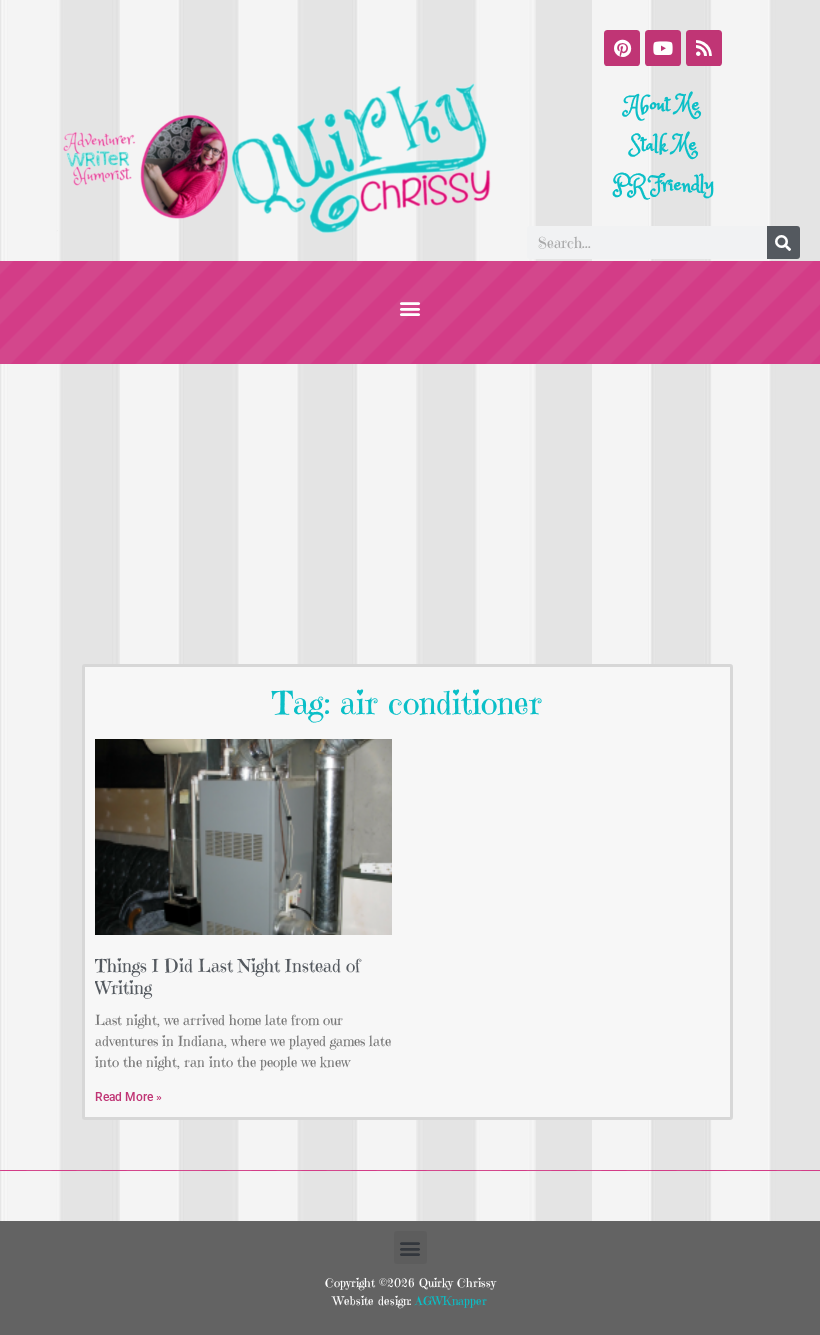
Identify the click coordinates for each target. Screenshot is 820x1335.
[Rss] (704, 48)
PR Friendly (663, 185)
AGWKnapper (449, 1300)
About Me (663, 105)
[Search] (783, 242)
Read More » (128, 1097)
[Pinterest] (622, 48)
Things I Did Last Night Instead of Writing (227, 976)
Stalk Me (663, 145)
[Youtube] (663, 48)
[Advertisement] (410, 514)
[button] (410, 307)
